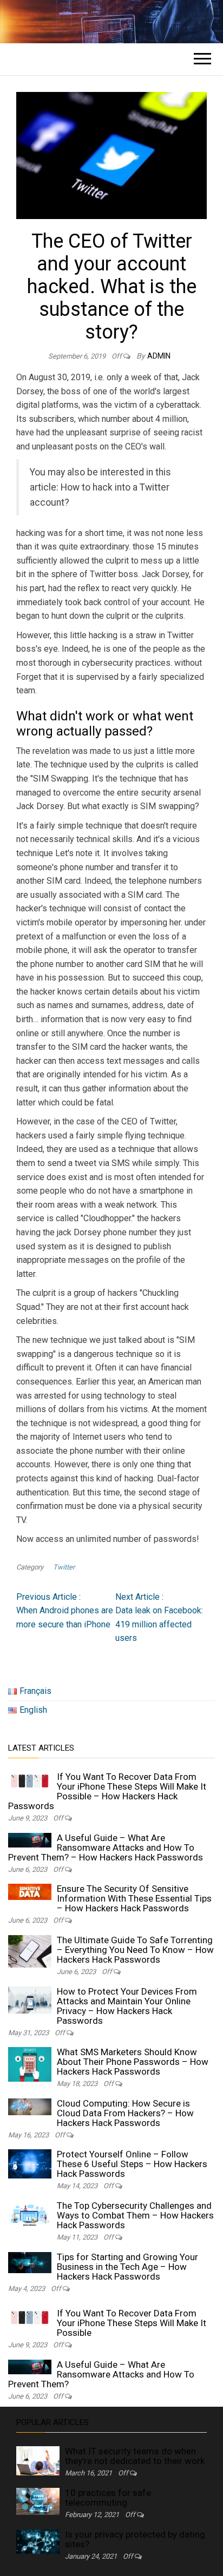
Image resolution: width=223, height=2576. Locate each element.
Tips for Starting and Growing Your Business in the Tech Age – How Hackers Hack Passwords (127, 2267)
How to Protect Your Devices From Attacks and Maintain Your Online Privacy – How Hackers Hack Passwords (127, 2006)
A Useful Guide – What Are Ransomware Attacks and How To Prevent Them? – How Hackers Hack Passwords (106, 1847)
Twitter (64, 1567)
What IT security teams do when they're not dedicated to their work (135, 2456)
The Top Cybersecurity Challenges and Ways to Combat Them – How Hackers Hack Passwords (135, 2215)
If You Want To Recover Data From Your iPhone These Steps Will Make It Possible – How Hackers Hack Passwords (107, 1791)
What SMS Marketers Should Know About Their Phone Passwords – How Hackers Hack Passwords (133, 2062)
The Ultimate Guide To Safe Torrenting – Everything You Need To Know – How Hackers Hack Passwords (135, 1950)
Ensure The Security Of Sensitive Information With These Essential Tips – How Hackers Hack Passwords (134, 1898)
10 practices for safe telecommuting (108, 2498)
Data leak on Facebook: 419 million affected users (159, 1618)
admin (159, 356)
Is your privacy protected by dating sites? (135, 2539)
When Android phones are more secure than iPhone (65, 1611)
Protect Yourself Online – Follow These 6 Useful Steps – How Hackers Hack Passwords (132, 2164)
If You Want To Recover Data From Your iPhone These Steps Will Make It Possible (132, 2323)
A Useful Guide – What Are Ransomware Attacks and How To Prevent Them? (101, 2374)
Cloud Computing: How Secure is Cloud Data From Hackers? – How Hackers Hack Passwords (125, 2113)
